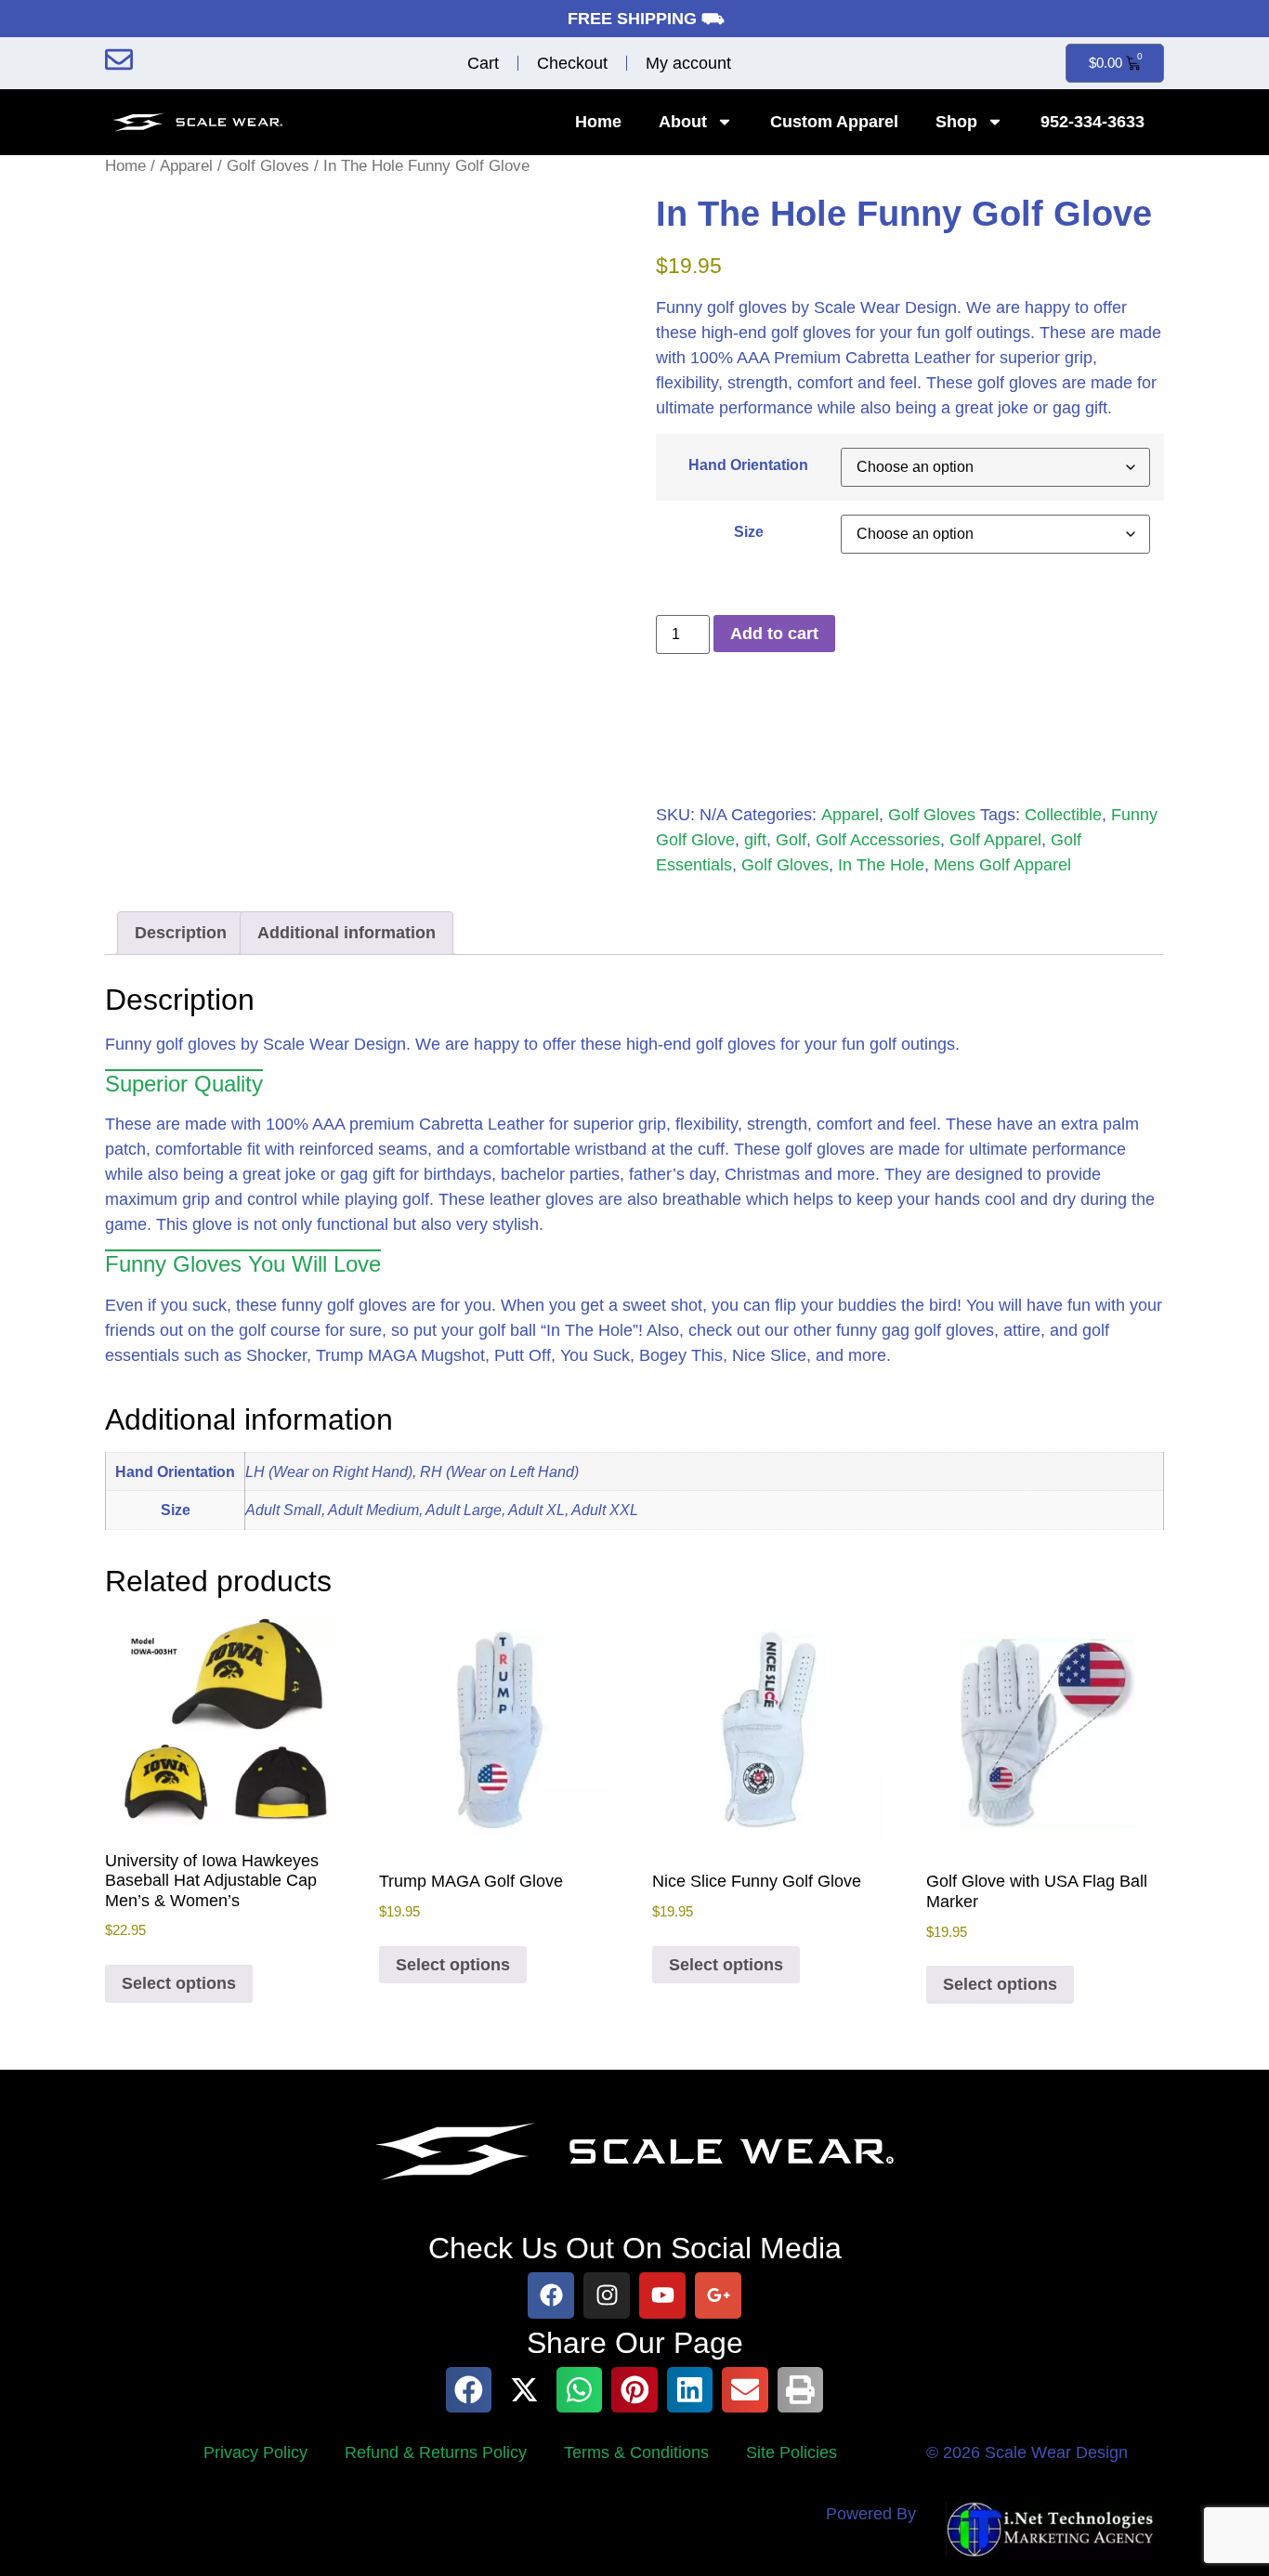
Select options (179, 1983)
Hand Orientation (748, 464)
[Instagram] (607, 2295)
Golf (791, 840)
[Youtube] (662, 2295)
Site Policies (791, 2452)
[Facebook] (551, 2295)
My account (688, 63)
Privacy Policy (255, 2452)
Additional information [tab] (347, 933)
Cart (483, 63)
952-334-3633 (1092, 122)
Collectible (1063, 815)
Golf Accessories (878, 840)
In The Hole (881, 865)
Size (749, 531)
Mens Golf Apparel (1002, 865)
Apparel (186, 166)
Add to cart (774, 634)
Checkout (572, 63)
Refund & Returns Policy (436, 2452)
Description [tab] (181, 933)
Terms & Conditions (636, 2452)
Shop (956, 122)
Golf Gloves (268, 166)
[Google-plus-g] (718, 2295)
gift (755, 840)
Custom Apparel (834, 122)
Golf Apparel (995, 840)
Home (598, 122)
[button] (469, 2390)
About (683, 122)
